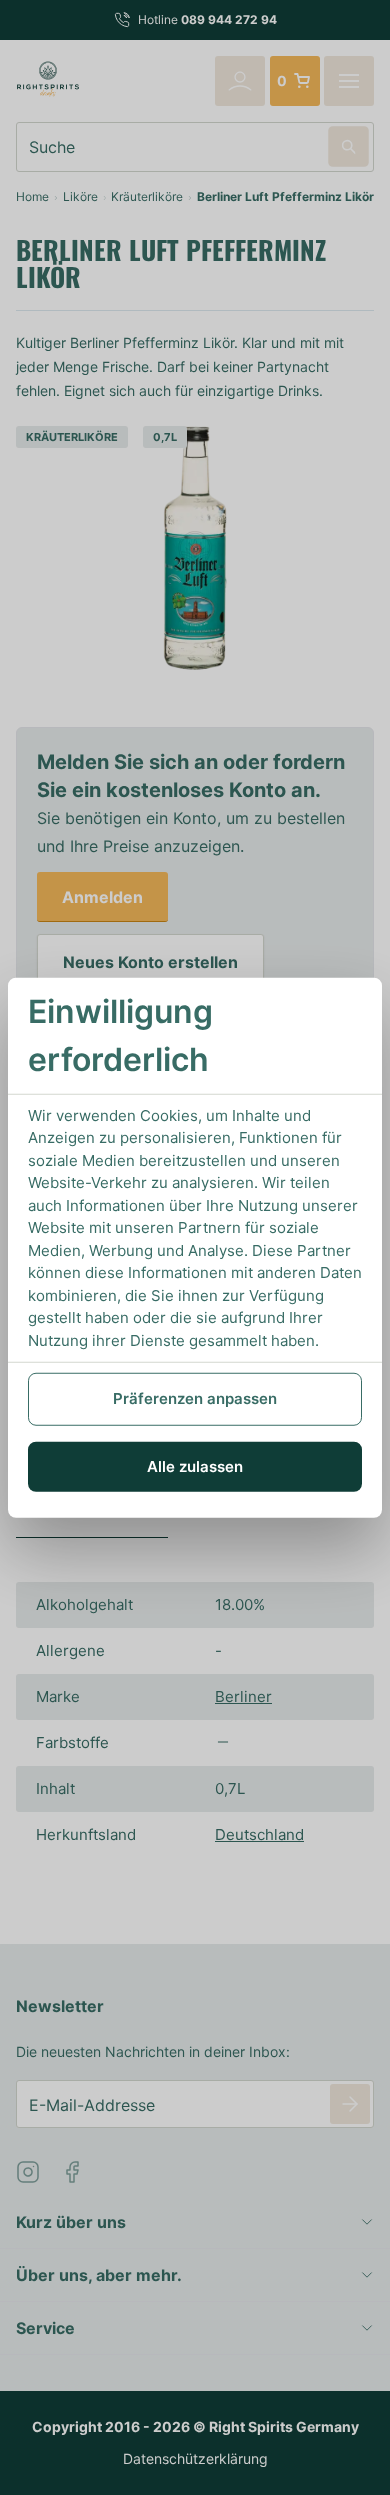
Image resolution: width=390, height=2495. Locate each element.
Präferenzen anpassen (195, 1398)
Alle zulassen (195, 1465)
